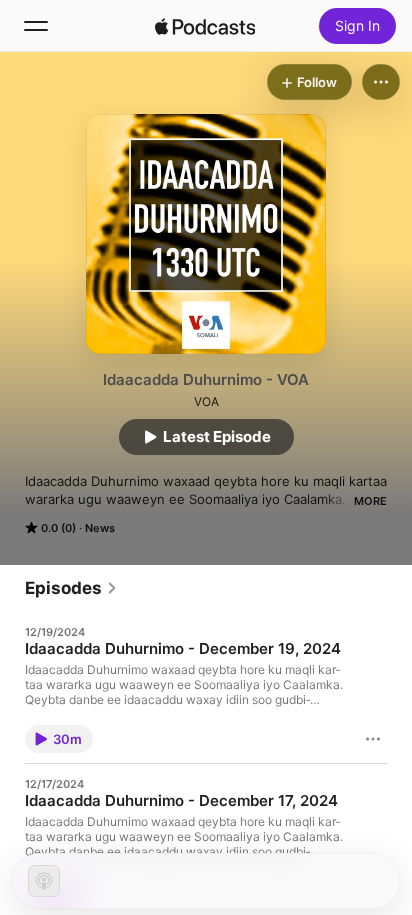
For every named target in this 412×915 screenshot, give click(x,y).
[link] (71, 588)
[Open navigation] (36, 26)
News (100, 528)
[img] (205, 26)
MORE (370, 501)
